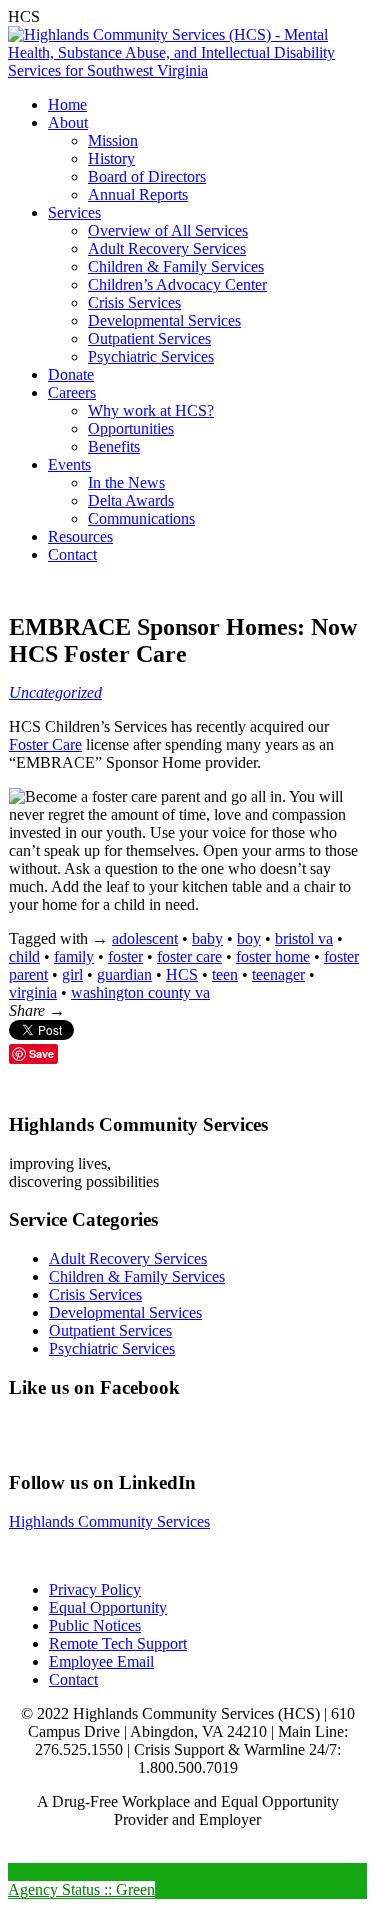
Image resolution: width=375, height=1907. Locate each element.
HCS (182, 974)
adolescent (145, 938)
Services (74, 212)
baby (207, 938)
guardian (124, 974)
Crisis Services (134, 302)
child (24, 956)
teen (225, 974)
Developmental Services (164, 320)
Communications (141, 518)
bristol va (304, 938)
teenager (278, 974)
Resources (80, 536)
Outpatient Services (149, 338)
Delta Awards (131, 500)
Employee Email (101, 1661)
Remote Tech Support (118, 1643)
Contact (72, 554)
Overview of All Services (168, 230)
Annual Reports (138, 194)
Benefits (114, 446)
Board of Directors (147, 176)
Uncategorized (55, 692)
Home (67, 104)
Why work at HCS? (151, 410)
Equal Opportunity (108, 1607)
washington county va (140, 992)
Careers (72, 392)
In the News (126, 482)
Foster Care (45, 744)
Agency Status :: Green (81, 1889)
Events (69, 464)
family (74, 956)
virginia (33, 992)
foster (125, 956)
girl (72, 974)
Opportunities (131, 428)
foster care (189, 956)
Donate (71, 374)
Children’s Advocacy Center (177, 284)
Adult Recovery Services (167, 248)
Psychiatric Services (151, 356)
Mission (113, 140)
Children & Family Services (176, 266)
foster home (273, 956)
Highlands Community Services (109, 1521)
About (68, 122)
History (111, 158)
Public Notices (95, 1625)
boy (249, 938)
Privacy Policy (95, 1589)
